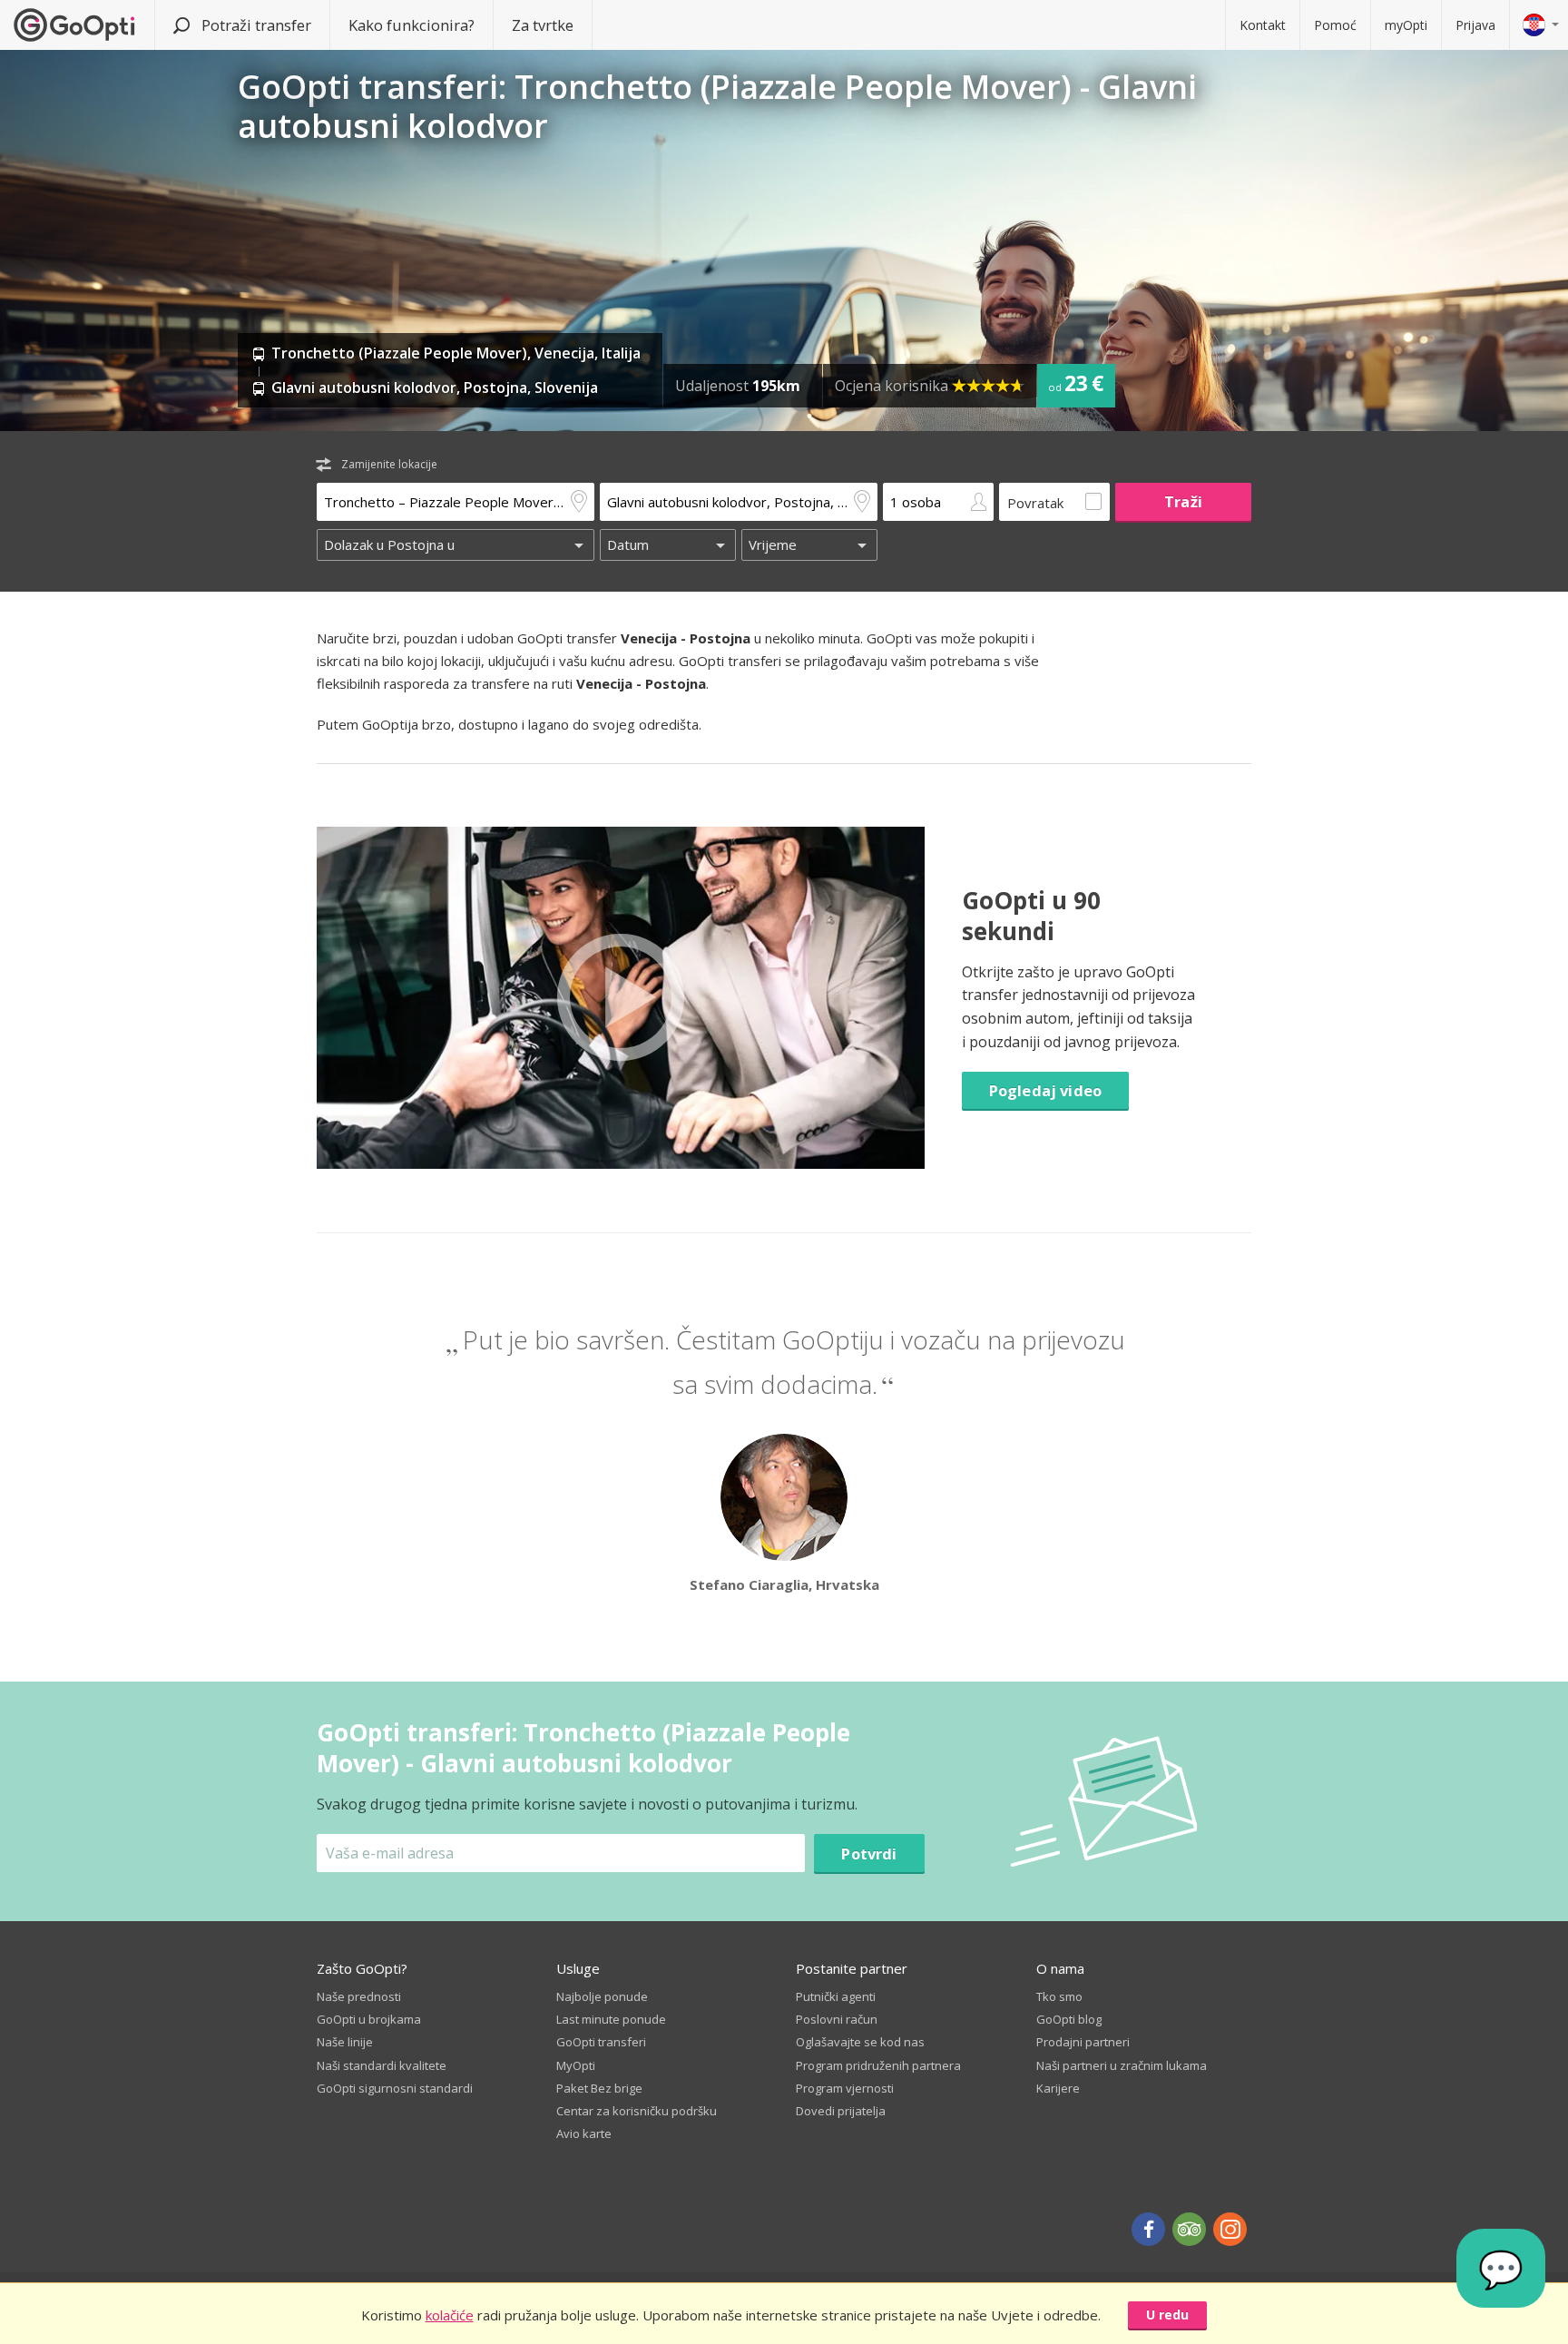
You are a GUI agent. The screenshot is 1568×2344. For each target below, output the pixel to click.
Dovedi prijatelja (841, 2111)
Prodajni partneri (1083, 2042)
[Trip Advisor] (1189, 2229)
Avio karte (584, 2133)
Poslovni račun (837, 2019)
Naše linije (345, 2042)
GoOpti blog (1069, 2019)
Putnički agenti (836, 1996)
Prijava (1475, 25)
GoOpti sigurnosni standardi (395, 2088)
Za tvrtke (543, 25)
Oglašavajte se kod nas (860, 2042)
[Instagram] (1230, 2229)
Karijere (1058, 2088)
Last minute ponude (611, 2019)
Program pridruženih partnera (878, 2065)
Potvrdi (869, 1854)
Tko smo (1059, 1996)
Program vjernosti (845, 2088)
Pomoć (1335, 25)
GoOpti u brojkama (369, 2019)
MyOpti (576, 2065)
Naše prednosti (359, 1996)
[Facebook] (1148, 2229)
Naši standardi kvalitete (382, 2065)
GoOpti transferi (601, 2042)
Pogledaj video (1045, 1090)
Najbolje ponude (602, 1996)
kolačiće (450, 2315)
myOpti (1406, 25)
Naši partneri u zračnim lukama (1122, 2065)
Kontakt (1263, 25)
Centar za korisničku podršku (637, 2111)
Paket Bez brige (599, 2088)
